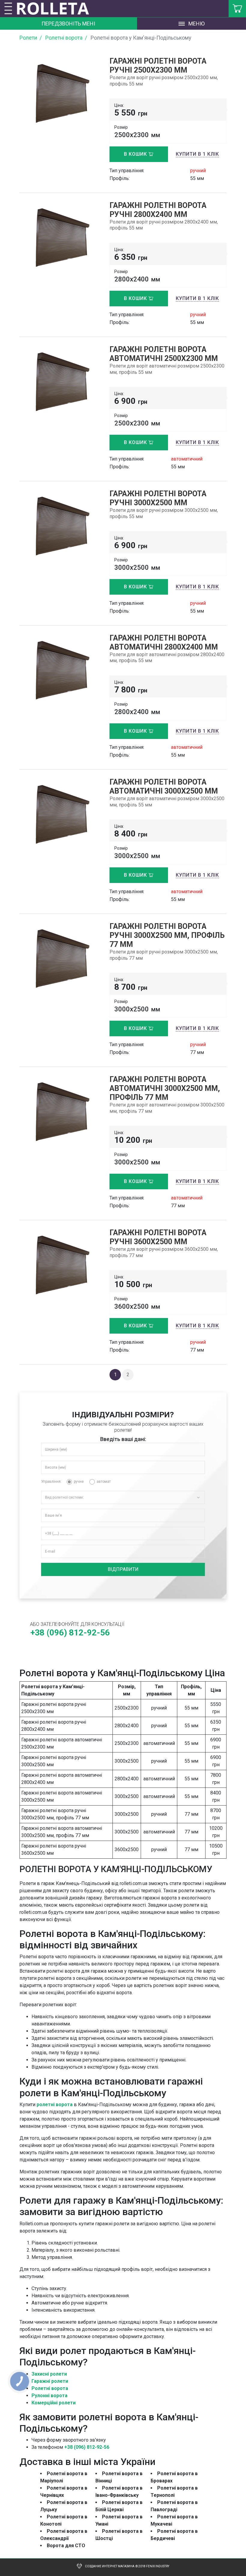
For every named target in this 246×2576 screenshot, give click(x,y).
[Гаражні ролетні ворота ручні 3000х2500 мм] (60, 525)
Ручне (79, 1482)
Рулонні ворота (49, 2396)
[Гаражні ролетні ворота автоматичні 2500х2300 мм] (60, 381)
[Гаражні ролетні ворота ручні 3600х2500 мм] (60, 1265)
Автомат (104, 1482)
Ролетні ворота (50, 2388)
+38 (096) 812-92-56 (87, 2447)
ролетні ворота (55, 2105)
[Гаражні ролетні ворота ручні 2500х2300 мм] (60, 93)
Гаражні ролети (50, 2381)
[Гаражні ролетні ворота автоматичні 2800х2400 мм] (60, 670)
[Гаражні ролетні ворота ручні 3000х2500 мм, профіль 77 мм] (60, 958)
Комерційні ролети (54, 2403)
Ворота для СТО (66, 2546)
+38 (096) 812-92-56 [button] (70, 1633)
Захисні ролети (49, 2374)
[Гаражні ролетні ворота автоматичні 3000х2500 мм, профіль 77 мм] (60, 1111)
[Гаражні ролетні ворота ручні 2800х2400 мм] (60, 237)
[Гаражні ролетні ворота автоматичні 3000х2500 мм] (60, 814)
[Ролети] (57, 9)
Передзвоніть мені (68, 24)
